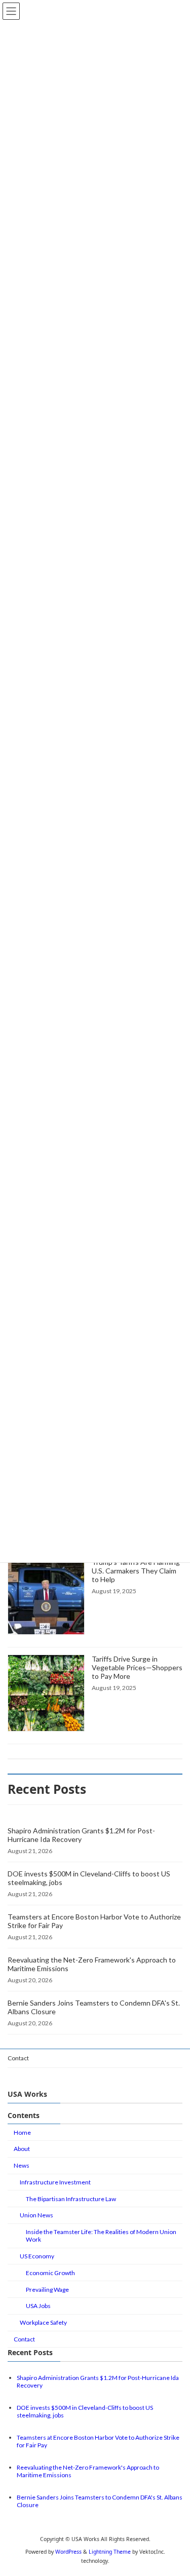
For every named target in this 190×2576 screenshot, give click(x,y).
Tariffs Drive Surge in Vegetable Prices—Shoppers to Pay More (137, 1667)
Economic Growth (50, 2272)
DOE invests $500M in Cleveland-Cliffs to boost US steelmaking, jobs (89, 1878)
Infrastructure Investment (55, 2182)
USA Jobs (38, 2306)
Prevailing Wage (47, 2289)
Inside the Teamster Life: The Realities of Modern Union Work (101, 2236)
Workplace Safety (43, 2322)
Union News (36, 2215)
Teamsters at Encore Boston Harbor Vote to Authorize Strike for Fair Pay (94, 1921)
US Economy (37, 2256)
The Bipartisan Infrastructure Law (71, 2198)
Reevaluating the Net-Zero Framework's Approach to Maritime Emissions (92, 1964)
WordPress (68, 2552)
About (22, 2149)
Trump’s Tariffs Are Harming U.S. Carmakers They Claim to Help (136, 1571)
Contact (18, 2058)
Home (22, 2132)
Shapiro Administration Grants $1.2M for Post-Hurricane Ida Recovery (81, 1835)
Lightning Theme (110, 2552)
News (22, 2165)
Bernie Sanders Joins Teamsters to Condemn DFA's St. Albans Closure (94, 2007)
